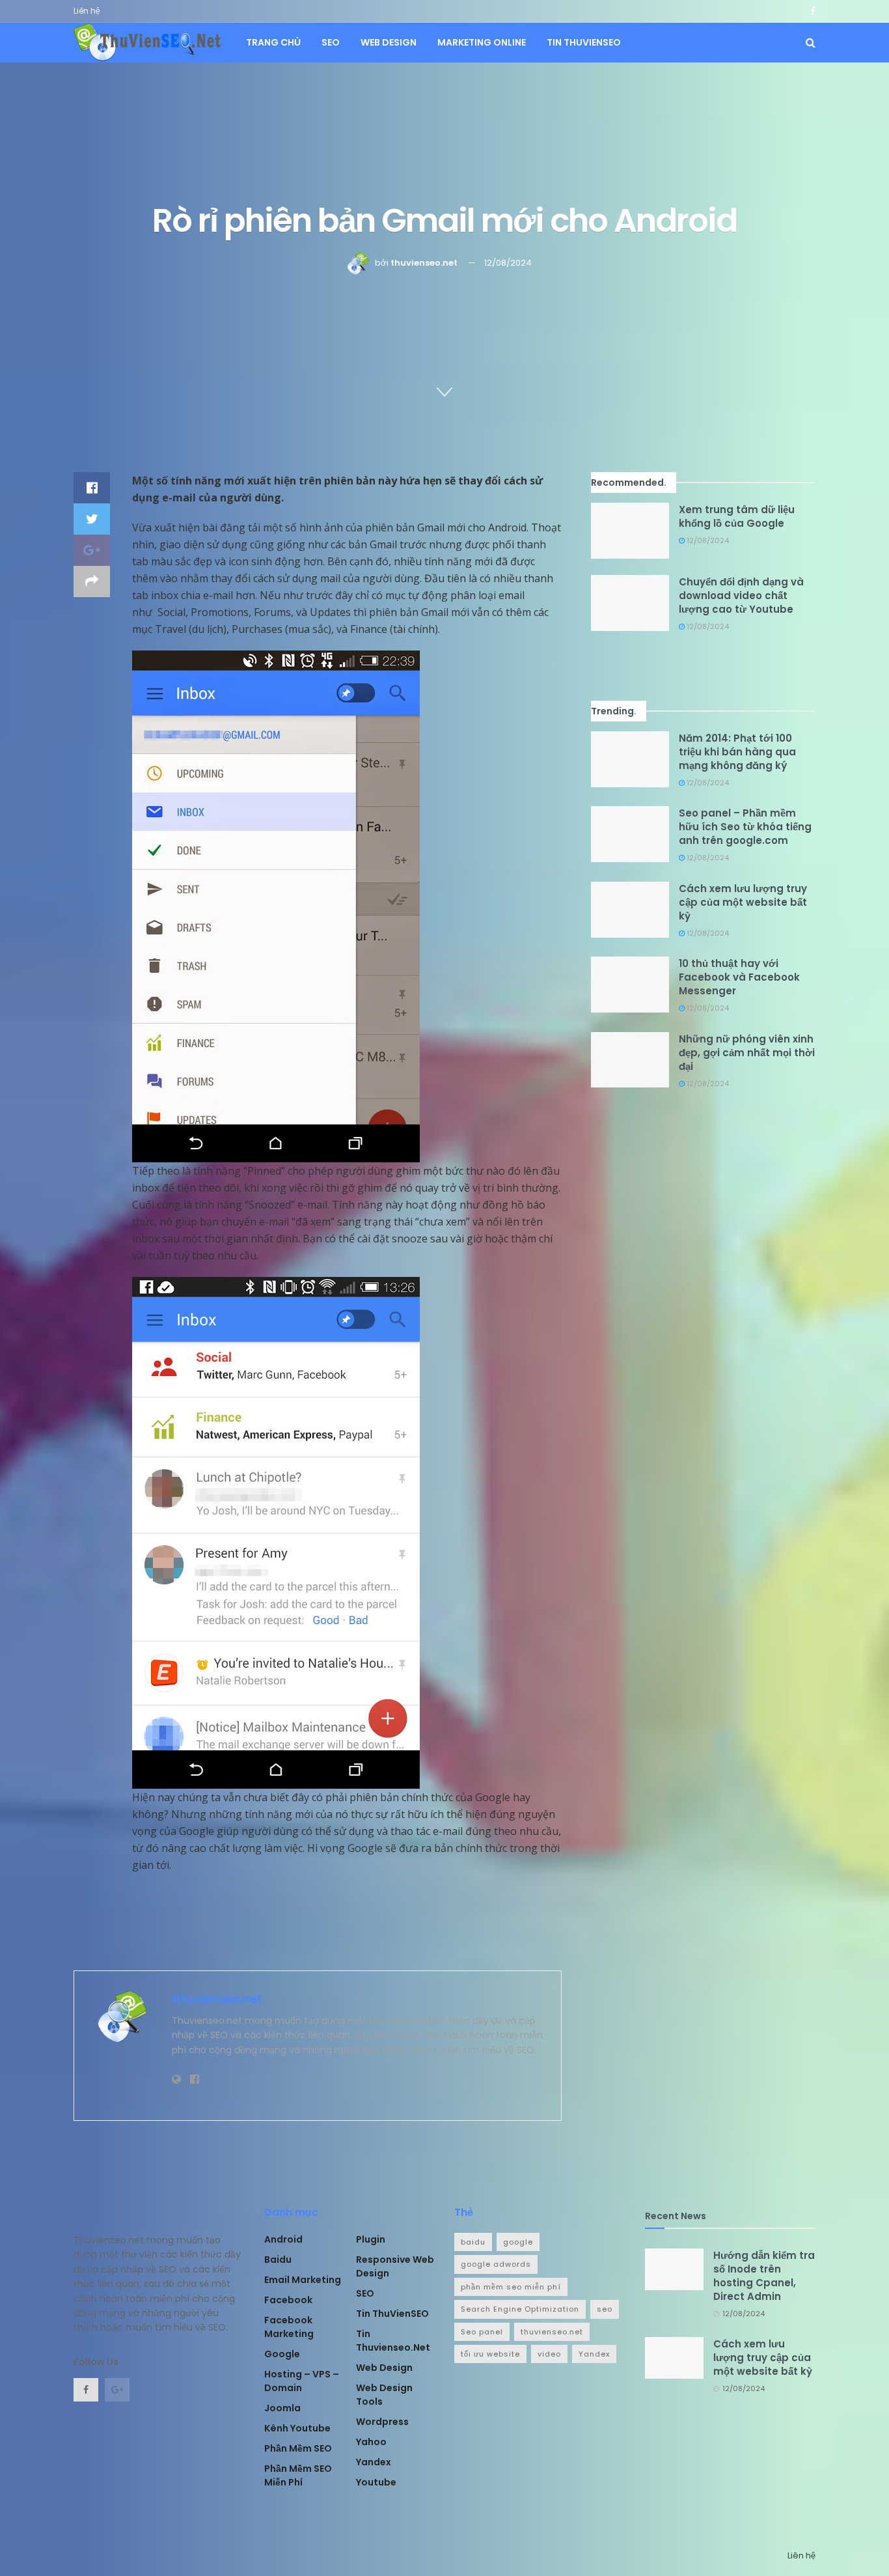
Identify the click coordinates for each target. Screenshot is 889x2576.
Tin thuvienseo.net (393, 2341)
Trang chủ (273, 42)
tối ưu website (490, 2354)
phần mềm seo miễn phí (511, 2287)
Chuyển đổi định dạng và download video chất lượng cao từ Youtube (741, 595)
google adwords (496, 2264)
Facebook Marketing (289, 2327)
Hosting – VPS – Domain (302, 2381)
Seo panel (482, 2332)
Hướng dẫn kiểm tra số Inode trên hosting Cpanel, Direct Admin (764, 2276)
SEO (331, 42)
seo (605, 2309)
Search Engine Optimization (520, 2309)
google (518, 2242)
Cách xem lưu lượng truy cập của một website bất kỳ (743, 902)
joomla (282, 2408)
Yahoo (371, 2442)
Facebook (288, 2300)
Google (282, 2354)
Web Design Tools (384, 2395)
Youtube (376, 2482)
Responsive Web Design (395, 2266)
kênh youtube (297, 2428)
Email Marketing (303, 2280)
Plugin (371, 2239)
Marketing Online (482, 42)
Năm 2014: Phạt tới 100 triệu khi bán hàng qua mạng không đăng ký (737, 752)
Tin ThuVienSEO (584, 42)
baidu (473, 2242)
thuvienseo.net (424, 263)
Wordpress (382, 2422)
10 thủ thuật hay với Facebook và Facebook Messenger (739, 977)
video (549, 2354)
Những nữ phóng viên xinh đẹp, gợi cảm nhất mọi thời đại (747, 1053)
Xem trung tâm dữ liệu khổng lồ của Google (737, 516)
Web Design (389, 42)
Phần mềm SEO (298, 2448)
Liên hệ (87, 11)
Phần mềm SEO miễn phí (298, 2475)
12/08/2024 (508, 263)
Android (283, 2239)
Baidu (278, 2260)
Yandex (374, 2462)
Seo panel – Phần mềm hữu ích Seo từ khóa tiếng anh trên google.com (745, 827)
